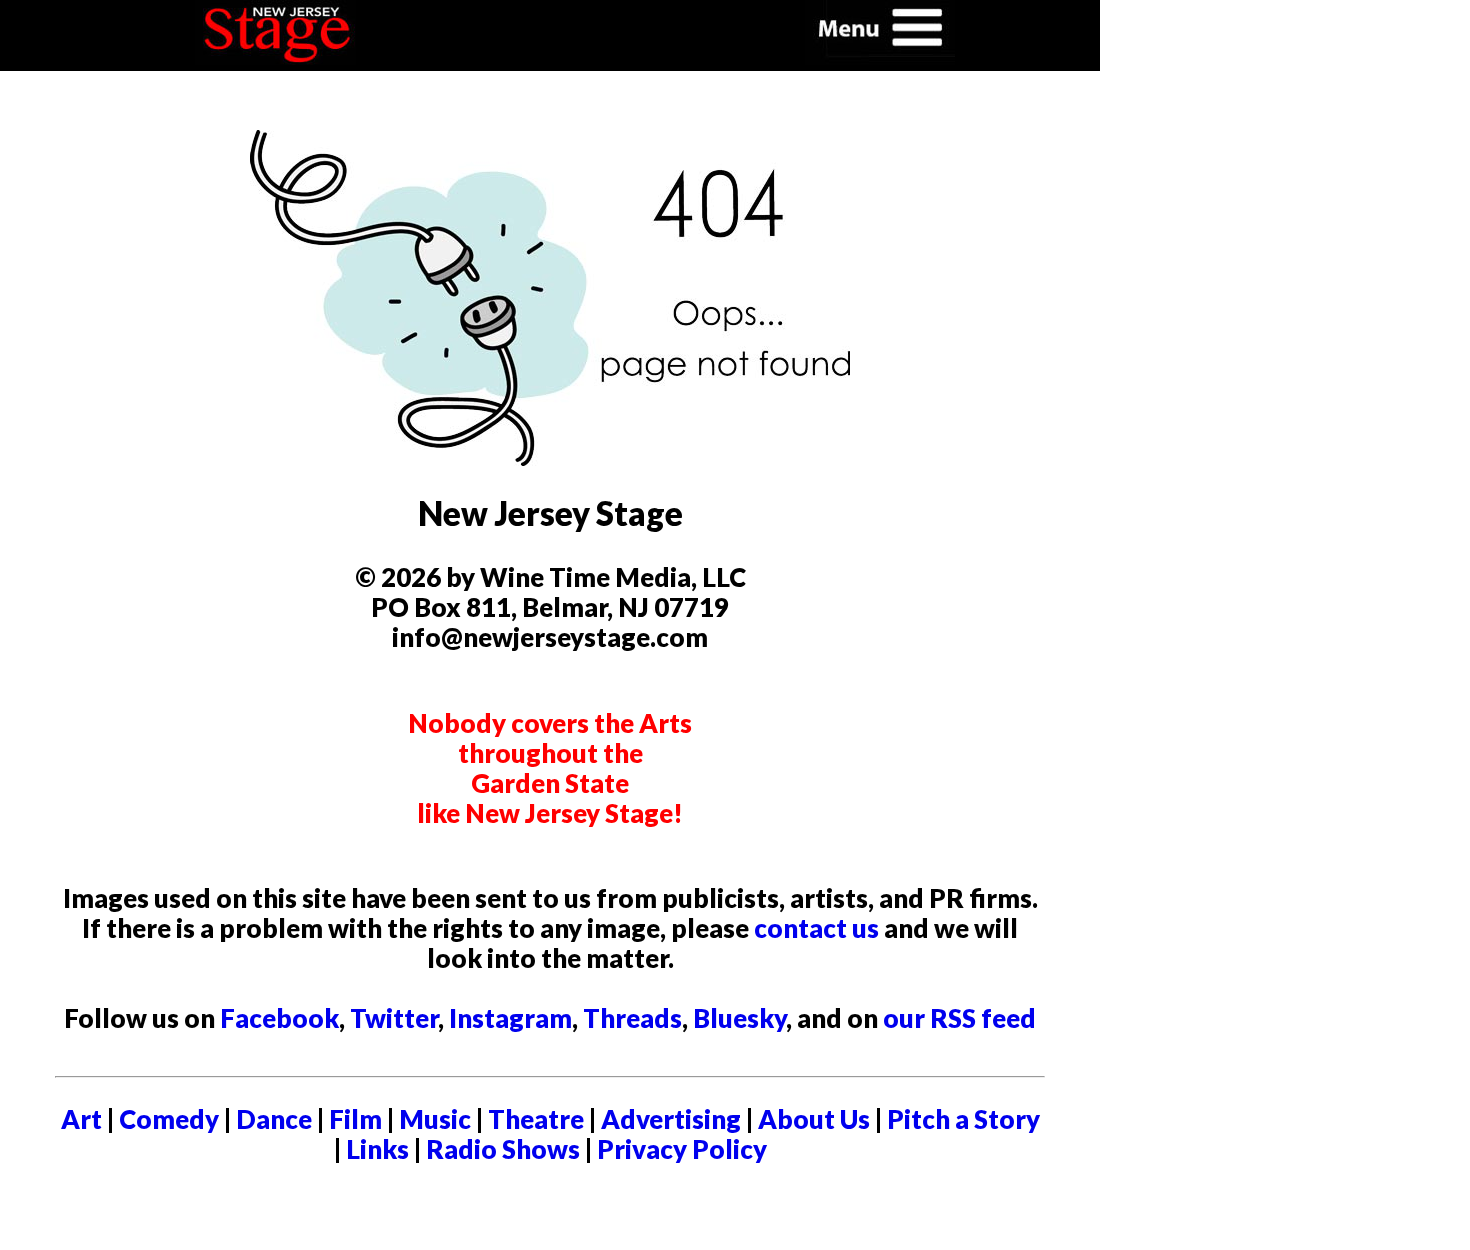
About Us (814, 1119)
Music (435, 1119)
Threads (632, 1018)
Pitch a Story (963, 1119)
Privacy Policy (682, 1149)
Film (355, 1119)
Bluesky (739, 1018)
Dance (274, 1119)
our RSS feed (959, 1018)
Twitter (394, 1018)
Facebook (279, 1018)
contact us (816, 928)
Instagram (510, 1018)
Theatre (536, 1119)
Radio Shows (503, 1149)
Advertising (671, 1119)
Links (377, 1149)
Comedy (169, 1119)
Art (81, 1119)
